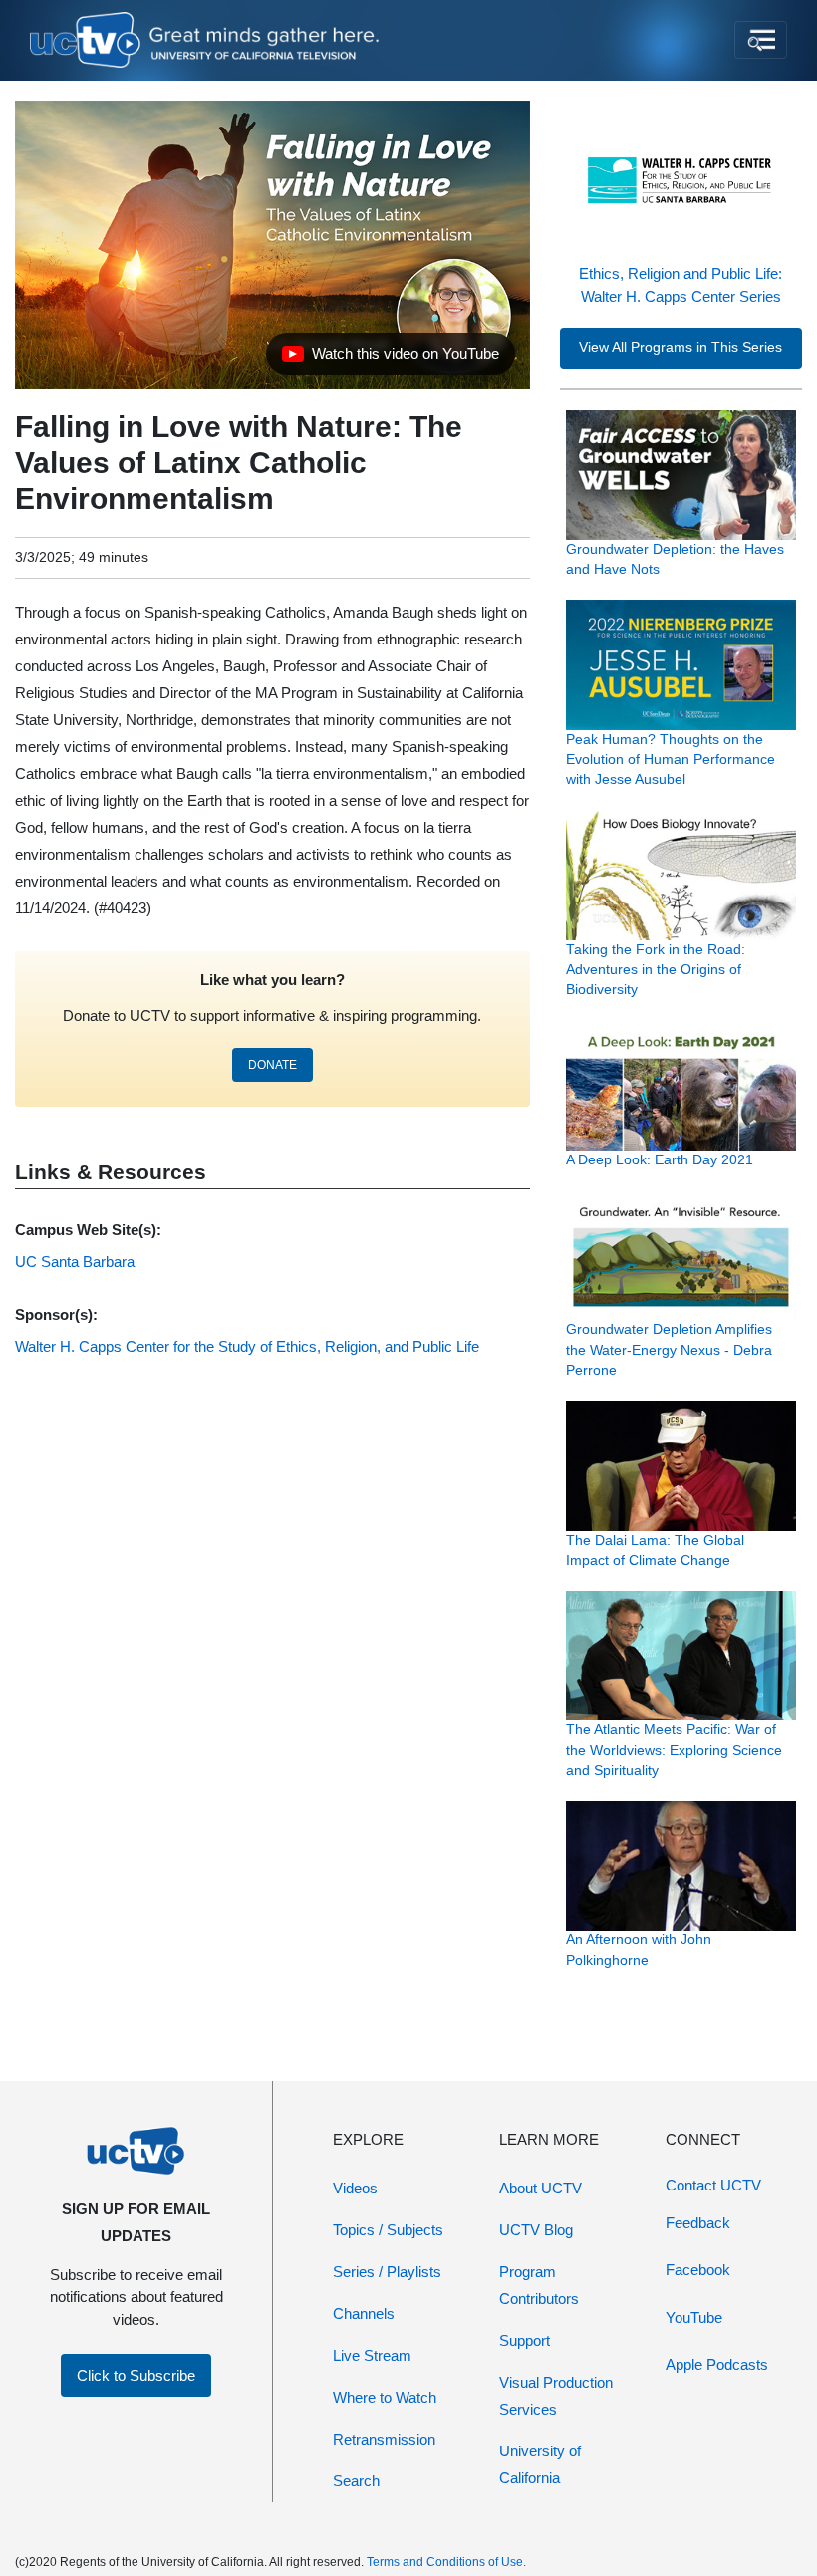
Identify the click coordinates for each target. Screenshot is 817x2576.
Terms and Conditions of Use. (446, 2562)
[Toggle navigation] (761, 40)
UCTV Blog (536, 2230)
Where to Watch (385, 2397)
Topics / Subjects (388, 2230)
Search (356, 2481)
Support (525, 2340)
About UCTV (541, 2188)
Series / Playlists (387, 2272)
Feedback (698, 2223)
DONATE (272, 1065)
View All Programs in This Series (681, 347)
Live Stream (372, 2355)
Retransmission (384, 2439)
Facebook (698, 2270)
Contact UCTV (713, 2185)
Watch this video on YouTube (390, 359)
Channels (364, 2314)
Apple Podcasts (717, 2364)
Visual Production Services (556, 2396)
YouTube (694, 2318)
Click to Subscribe (136, 2375)
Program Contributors (539, 2285)
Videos (355, 2188)
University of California (540, 2464)
